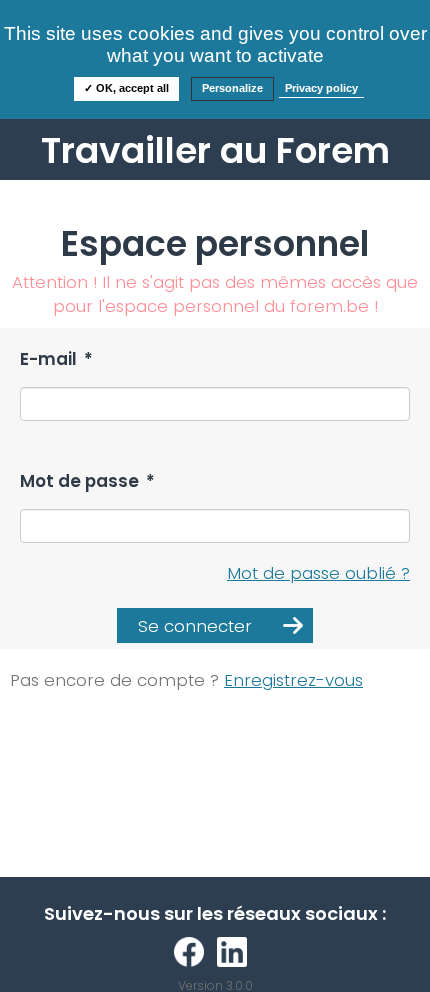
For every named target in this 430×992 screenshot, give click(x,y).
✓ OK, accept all (126, 88)
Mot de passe (87, 481)
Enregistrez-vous (293, 680)
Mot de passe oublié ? (318, 573)
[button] (215, 625)
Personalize (232, 88)
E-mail (56, 359)
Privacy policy (321, 88)
